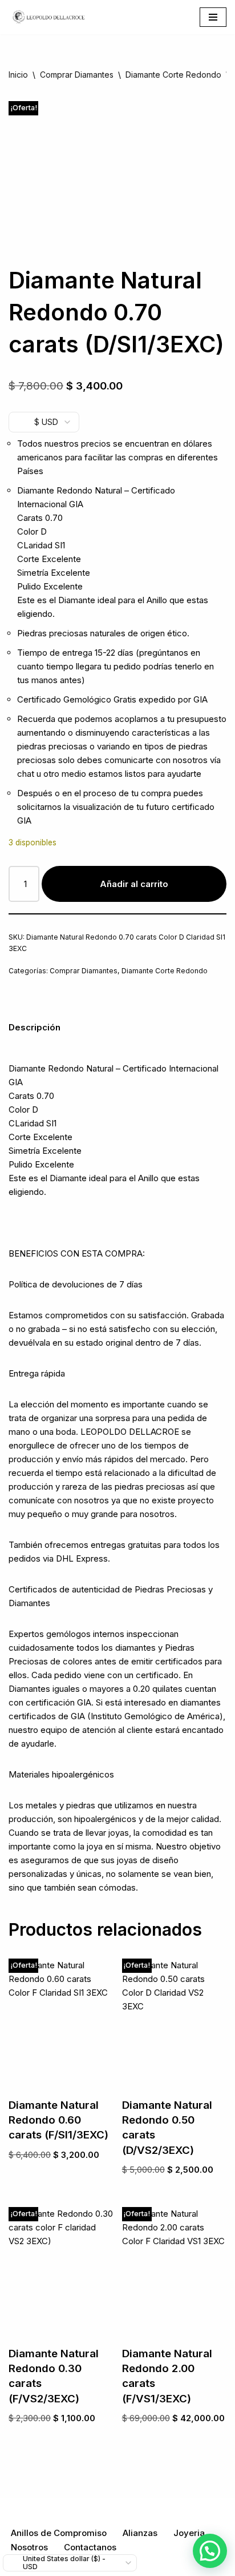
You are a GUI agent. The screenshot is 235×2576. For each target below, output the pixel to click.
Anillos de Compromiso (59, 2533)
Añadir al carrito (134, 884)
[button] (210, 2551)
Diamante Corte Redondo (173, 75)
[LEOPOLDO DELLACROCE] (48, 17)
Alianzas (140, 2533)
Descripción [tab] (35, 1027)
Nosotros (29, 2547)
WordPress (169, 2509)
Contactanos (90, 2547)
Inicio (18, 75)
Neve (54, 2509)
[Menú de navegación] (213, 17)
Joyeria (189, 2533)
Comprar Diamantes (77, 75)
